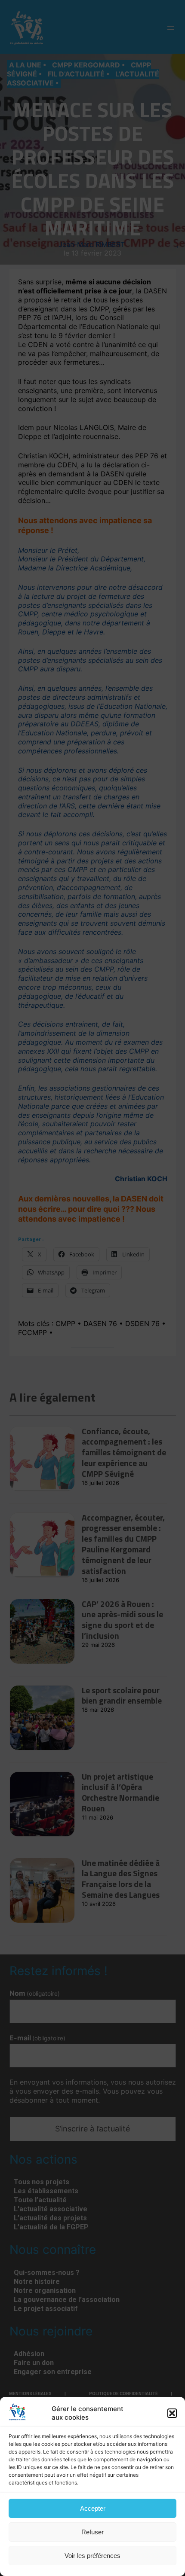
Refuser (92, 2532)
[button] (172, 2413)
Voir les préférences (92, 2556)
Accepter (93, 2508)
